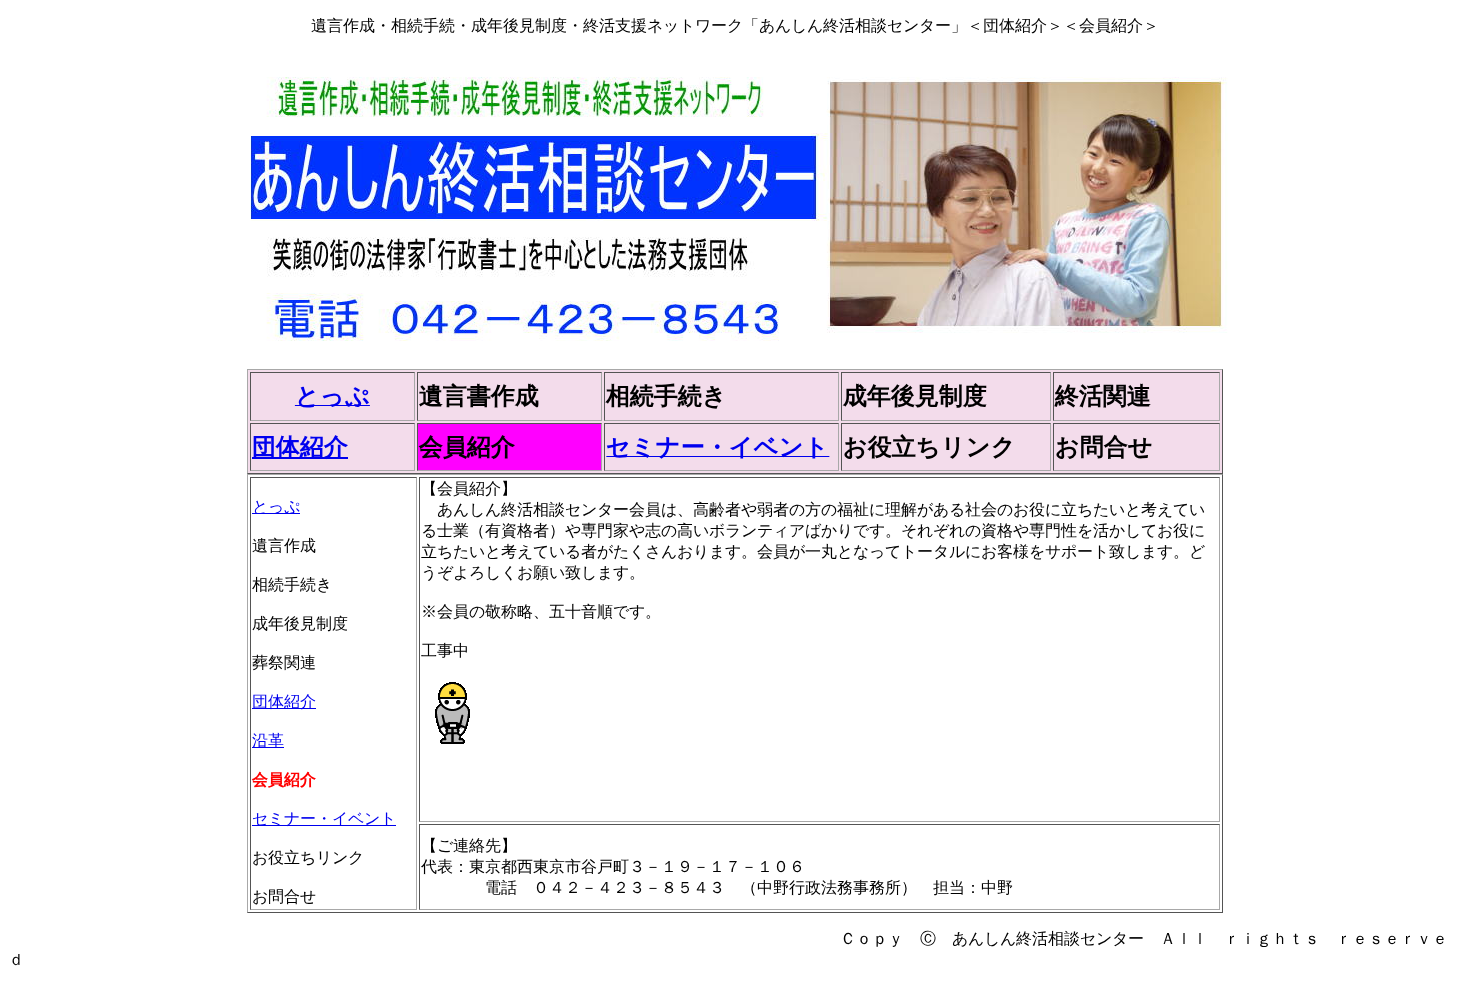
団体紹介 (300, 447)
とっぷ (276, 506)
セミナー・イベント (324, 818)
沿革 (268, 740)
